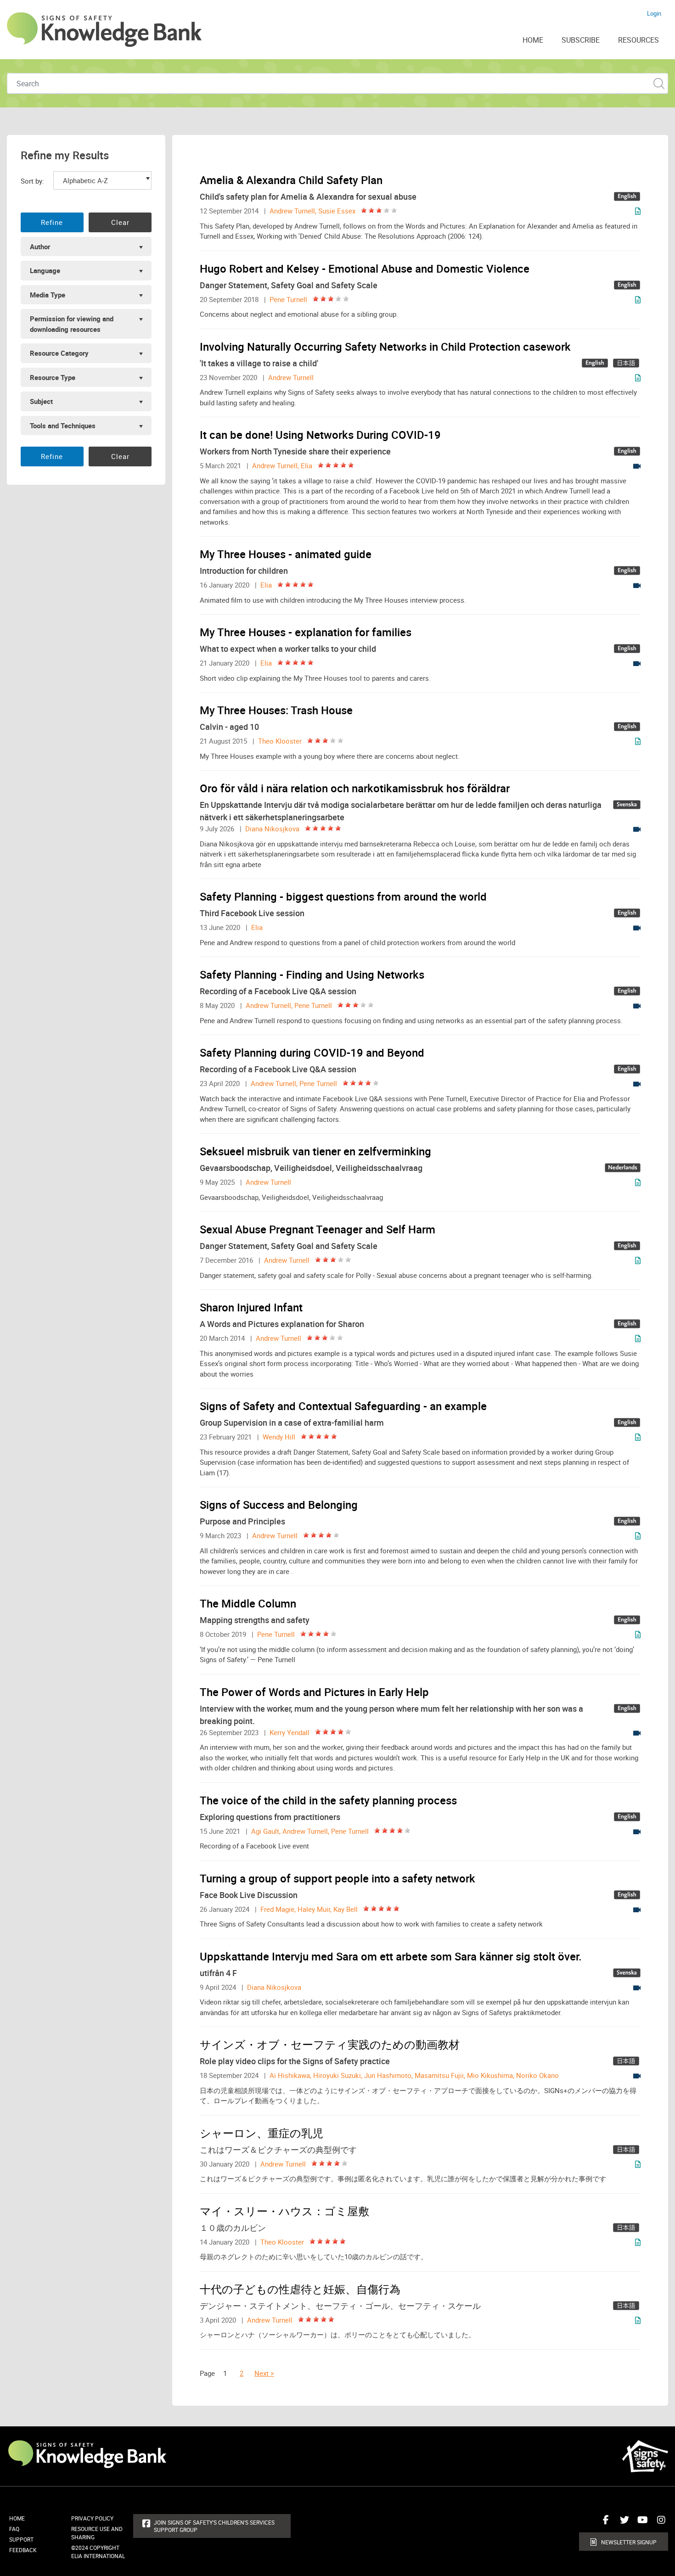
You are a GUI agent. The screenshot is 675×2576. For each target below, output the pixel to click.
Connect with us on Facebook (604, 2523)
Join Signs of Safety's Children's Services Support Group (214, 2526)
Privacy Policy (92, 2518)
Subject (41, 401)
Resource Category (59, 353)
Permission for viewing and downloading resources (72, 324)
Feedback (23, 2550)
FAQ (14, 2529)
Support (21, 2539)
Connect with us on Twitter (622, 2523)
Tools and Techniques (63, 426)
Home (17, 2518)
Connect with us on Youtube (641, 2523)
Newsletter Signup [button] (629, 2542)
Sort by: (32, 181)
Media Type (48, 295)
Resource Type (53, 377)
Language (45, 270)
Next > (264, 2373)
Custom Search (659, 83)
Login (654, 13)
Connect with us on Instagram (659, 2523)
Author (40, 246)
